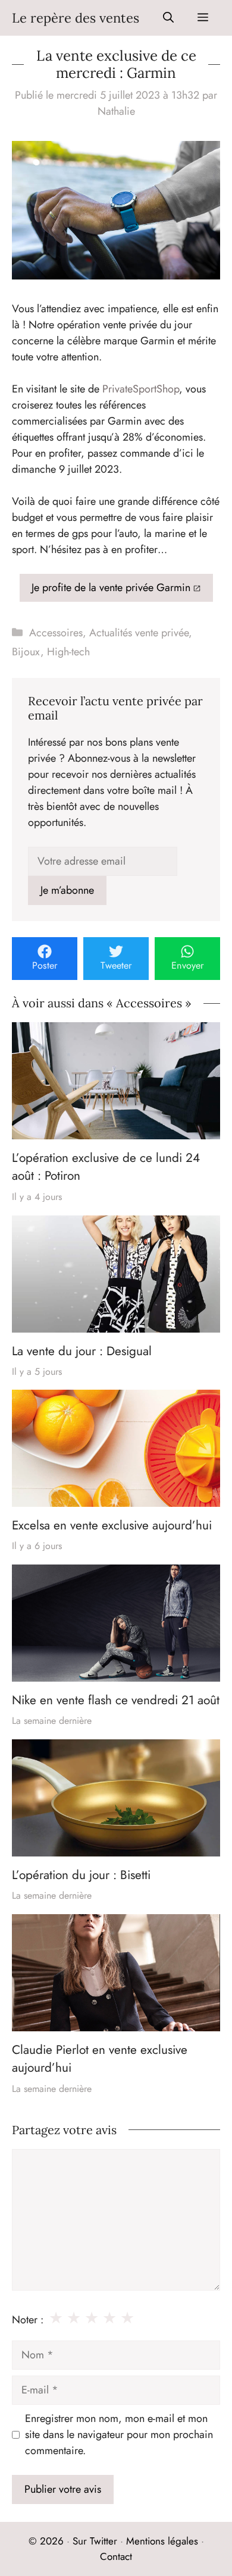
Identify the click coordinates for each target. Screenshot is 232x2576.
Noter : (28, 2320)
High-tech (68, 652)
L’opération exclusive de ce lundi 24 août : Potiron (106, 1167)
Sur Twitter (95, 2541)
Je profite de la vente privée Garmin (111, 588)
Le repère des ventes (76, 18)
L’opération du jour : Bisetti (81, 1875)
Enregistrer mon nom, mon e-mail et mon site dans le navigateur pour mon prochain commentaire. (119, 2434)
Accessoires (56, 633)
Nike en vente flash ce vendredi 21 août (116, 1700)
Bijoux (26, 652)
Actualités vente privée (139, 633)
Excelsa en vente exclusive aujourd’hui (112, 1525)
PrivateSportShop (141, 389)
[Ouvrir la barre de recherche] (168, 18)
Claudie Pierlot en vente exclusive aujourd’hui (100, 2059)
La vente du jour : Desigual (82, 1350)
